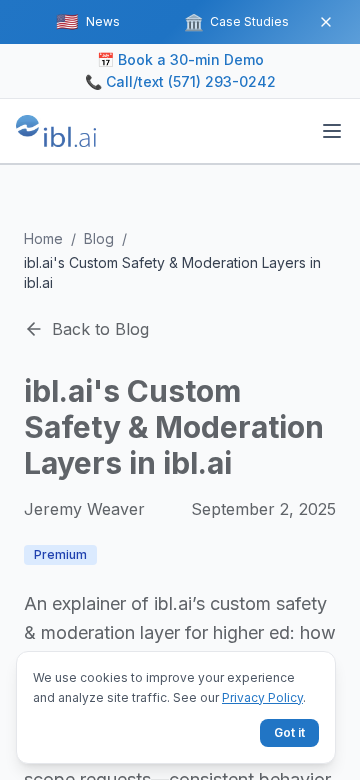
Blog (99, 238)
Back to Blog (100, 329)
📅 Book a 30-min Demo (180, 59)
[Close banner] (326, 22)
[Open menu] (332, 131)
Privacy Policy (262, 697)
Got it (289, 732)
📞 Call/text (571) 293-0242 (180, 81)
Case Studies (236, 22)
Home (43, 238)
